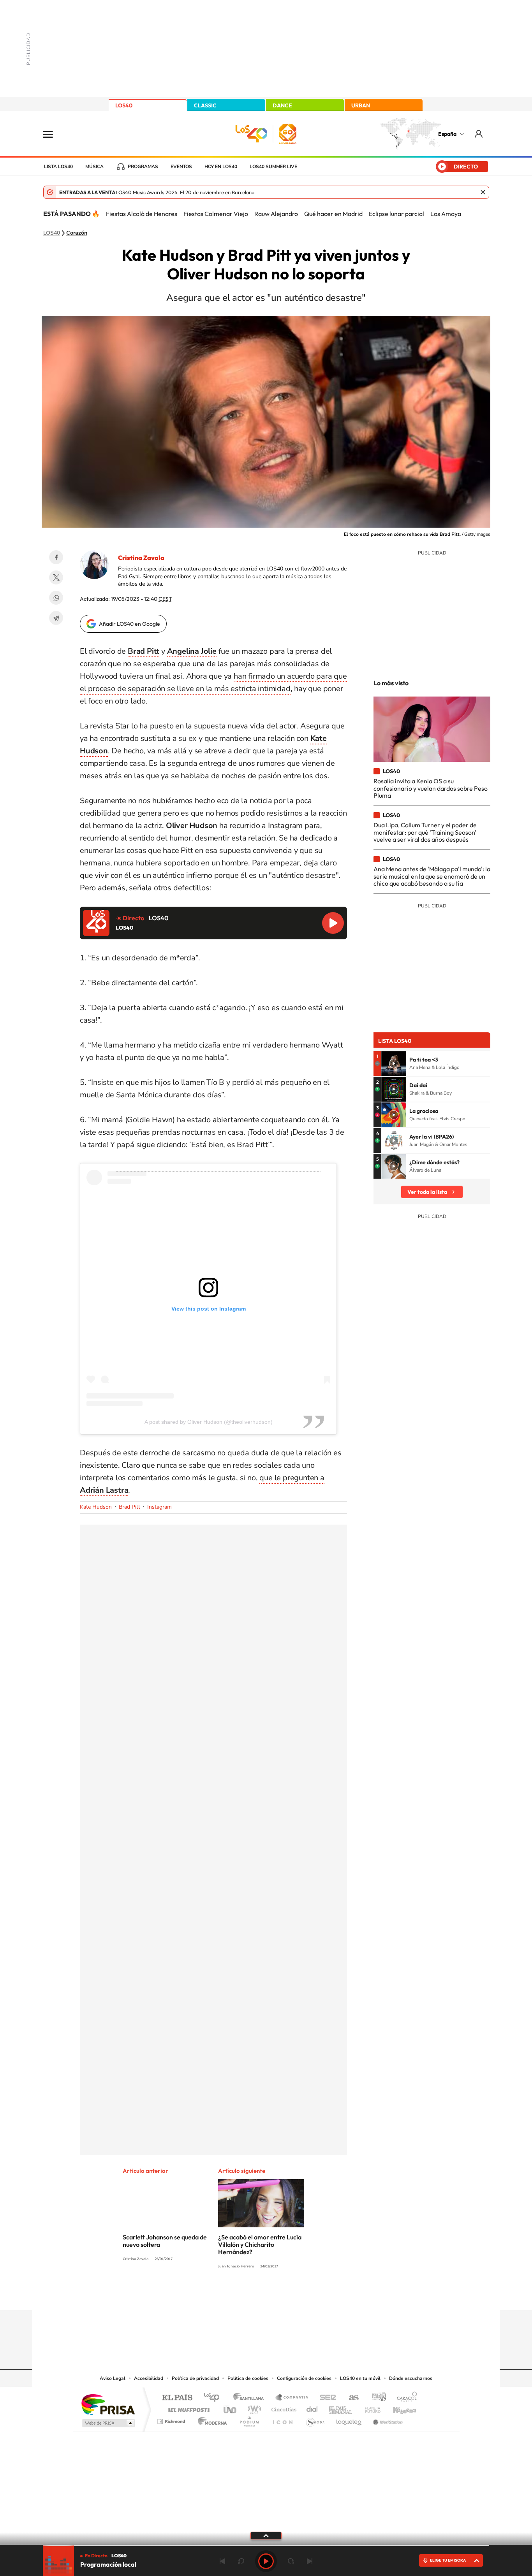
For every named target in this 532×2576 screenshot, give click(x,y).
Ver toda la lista (427, 1192)
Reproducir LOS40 (333, 923)
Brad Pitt (129, 1507)
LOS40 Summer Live (273, 167)
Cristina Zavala (141, 558)
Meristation (387, 2419)
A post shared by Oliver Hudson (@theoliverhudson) (209, 1422)
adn (376, 2398)
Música (94, 167)
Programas (143, 167)
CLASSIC (205, 105)
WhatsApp (56, 598)
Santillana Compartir (292, 2398)
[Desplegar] (266, 2535)
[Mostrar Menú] (53, 134)
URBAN (361, 105)
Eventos (181, 167)
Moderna (211, 2419)
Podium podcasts (249, 2419)
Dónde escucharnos (411, 2378)
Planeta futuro (370, 2408)
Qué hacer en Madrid (333, 214)
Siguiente (310, 2561)
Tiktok (235, 2295)
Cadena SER (326, 2398)
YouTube (250, 2295)
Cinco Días (283, 2408)
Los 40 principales (214, 2398)
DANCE (282, 105)
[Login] (479, 134)
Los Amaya (446, 214)
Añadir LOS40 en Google (129, 624)
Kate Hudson (96, 1507)
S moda (315, 2419)
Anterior (222, 2561)
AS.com (350, 2398)
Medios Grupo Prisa (108, 2423)
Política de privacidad (195, 2378)
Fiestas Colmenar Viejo (216, 214)
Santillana (251, 2398)
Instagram (159, 1507)
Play (266, 2561)
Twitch (297, 2295)
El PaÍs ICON (282, 2419)
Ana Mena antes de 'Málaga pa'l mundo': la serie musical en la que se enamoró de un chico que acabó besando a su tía (432, 876)
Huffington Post (187, 2408)
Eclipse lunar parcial (396, 214)
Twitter (56, 577)
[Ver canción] (394, 1063)
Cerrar (483, 192)
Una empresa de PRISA (108, 2404)
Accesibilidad (149, 2378)
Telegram (56, 618)
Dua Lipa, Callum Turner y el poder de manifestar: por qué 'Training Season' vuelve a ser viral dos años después (425, 832)
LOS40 (124, 105)
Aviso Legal (113, 2378)
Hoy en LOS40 (221, 167)
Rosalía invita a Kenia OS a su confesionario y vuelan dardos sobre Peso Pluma (431, 788)
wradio (253, 2408)
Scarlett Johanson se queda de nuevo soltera (165, 2241)
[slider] (266, 2545)
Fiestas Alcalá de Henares (142, 214)
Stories (313, 2295)
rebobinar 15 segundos (241, 2561)
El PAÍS (177, 2398)
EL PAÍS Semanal (341, 2408)
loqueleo (349, 2419)
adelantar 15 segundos (291, 2561)
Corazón (77, 233)
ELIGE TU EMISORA (448, 2560)
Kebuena (398, 2408)
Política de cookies (248, 2378)
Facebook (56, 557)
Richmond (172, 2419)
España (447, 134)
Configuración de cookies (304, 2378)
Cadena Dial (312, 2408)
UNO (231, 2408)
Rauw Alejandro (276, 214)
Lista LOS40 (58, 167)
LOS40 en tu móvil (360, 2378)
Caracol (405, 2398)
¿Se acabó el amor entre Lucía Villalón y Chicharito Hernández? (260, 2244)
